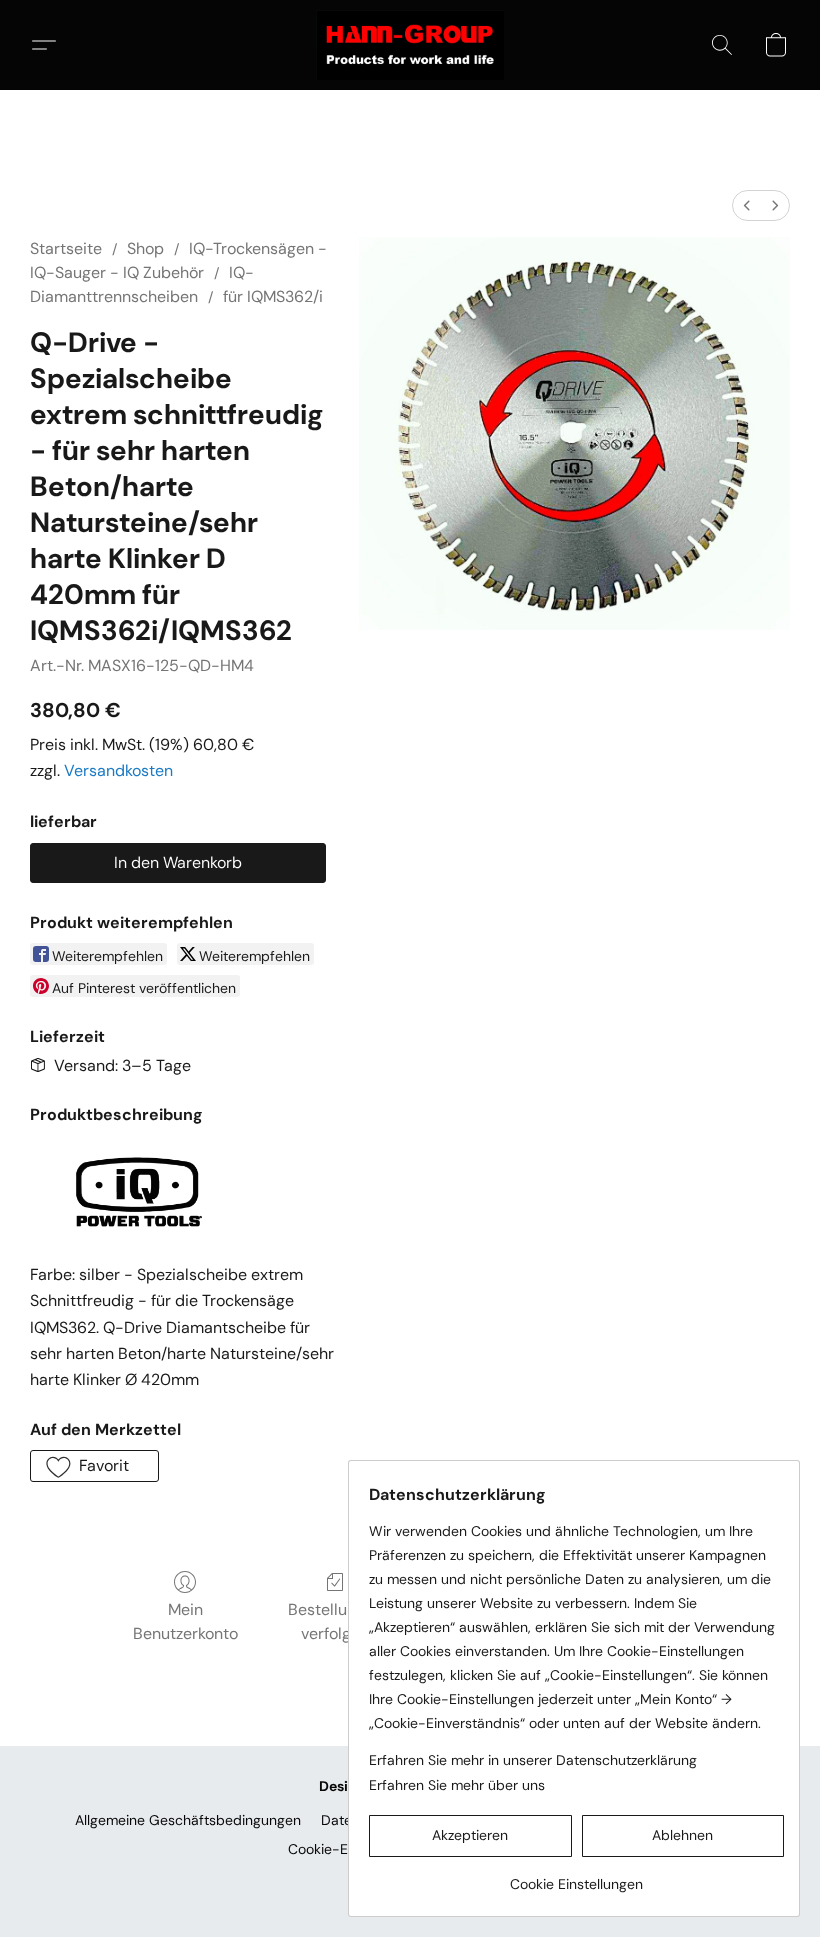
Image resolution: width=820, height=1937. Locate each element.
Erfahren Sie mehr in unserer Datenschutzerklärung (533, 1760)
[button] (410, 45)
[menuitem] (747, 205)
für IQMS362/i (273, 296)
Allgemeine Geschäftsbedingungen (188, 1820)
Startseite (66, 248)
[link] (576, 1876)
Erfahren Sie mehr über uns (457, 1785)
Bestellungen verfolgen (335, 1621)
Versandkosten (118, 770)
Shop (145, 248)
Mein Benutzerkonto (185, 1621)
